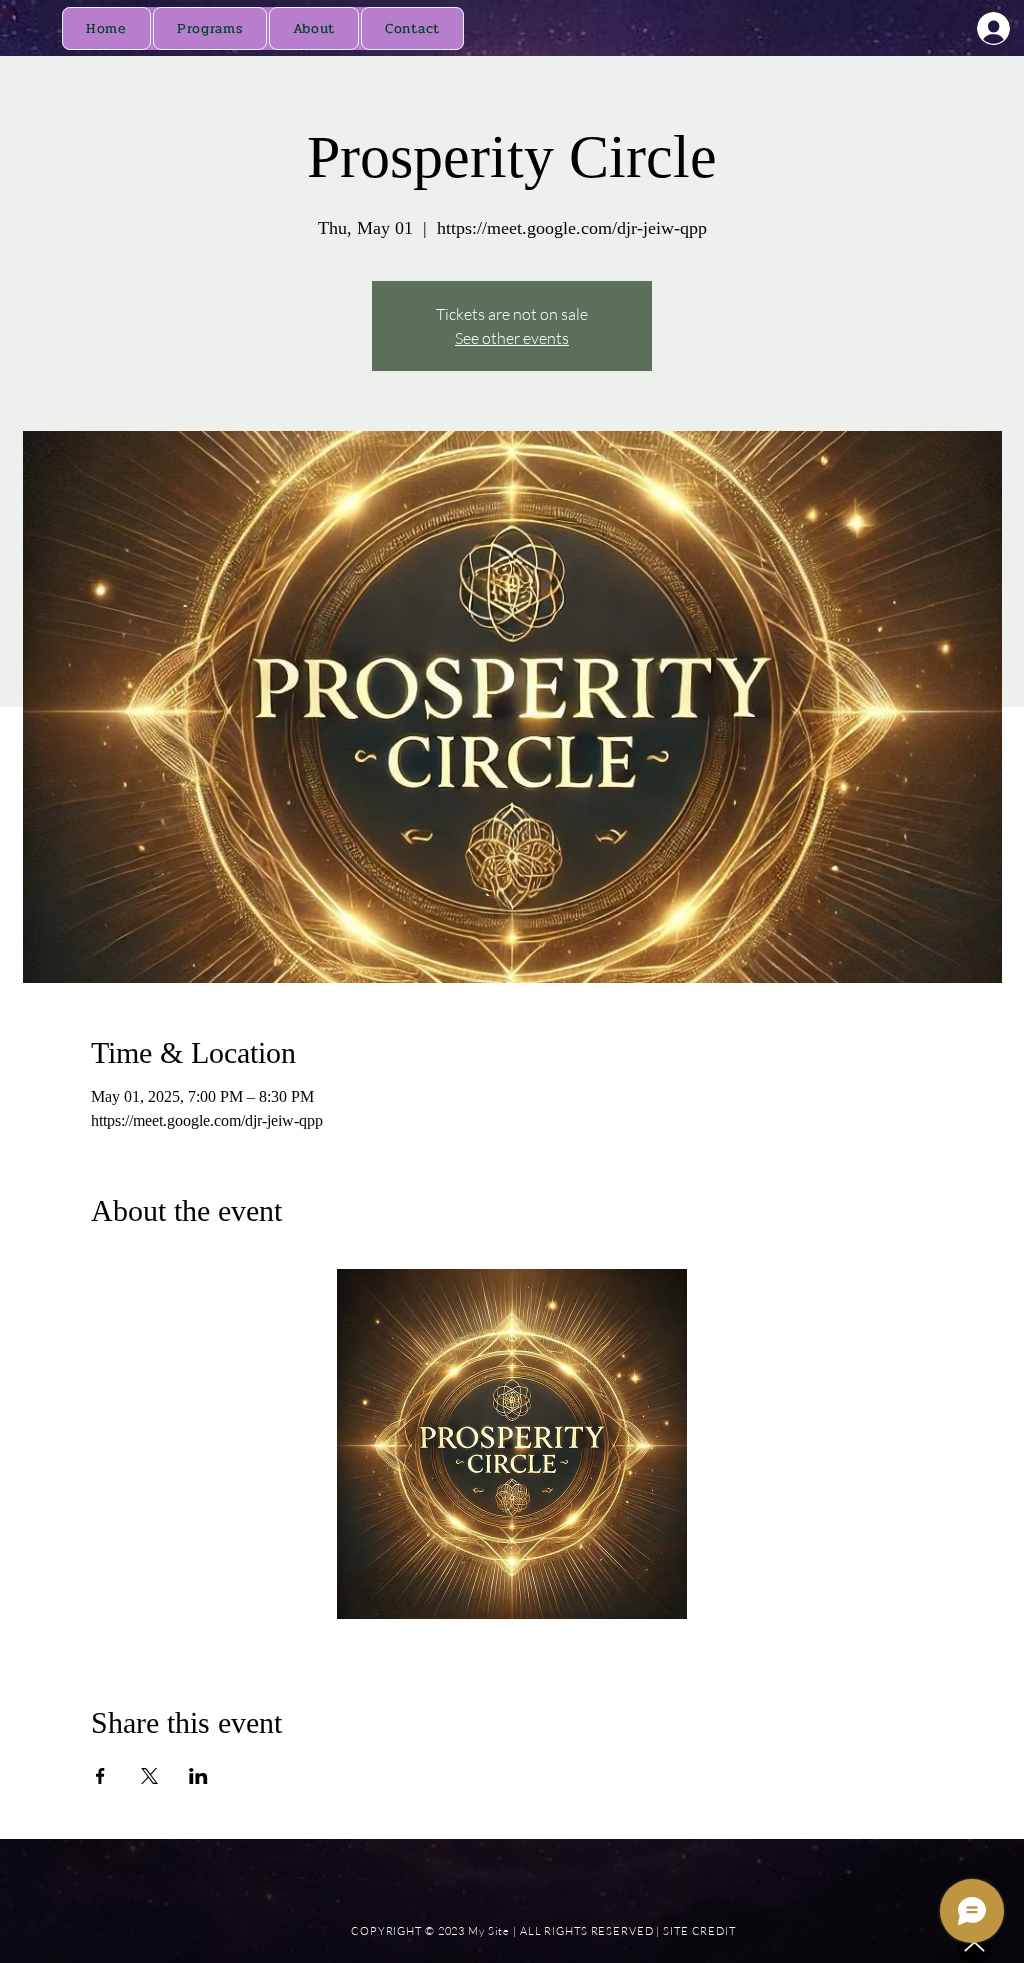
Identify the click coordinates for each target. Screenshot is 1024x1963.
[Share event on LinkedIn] (198, 1776)
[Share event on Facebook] (100, 1776)
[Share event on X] (149, 1776)
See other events (512, 338)
